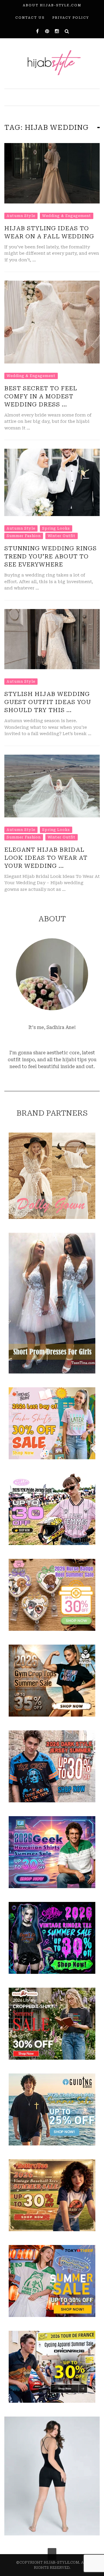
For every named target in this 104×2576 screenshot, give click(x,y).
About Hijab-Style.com (52, 5)
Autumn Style (21, 216)
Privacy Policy (71, 18)
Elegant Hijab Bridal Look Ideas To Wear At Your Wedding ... (46, 858)
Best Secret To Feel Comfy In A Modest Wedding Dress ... (41, 396)
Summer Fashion (24, 536)
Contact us (30, 18)
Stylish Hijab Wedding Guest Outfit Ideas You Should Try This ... (48, 702)
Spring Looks (56, 528)
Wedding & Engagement (67, 216)
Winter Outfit (62, 536)
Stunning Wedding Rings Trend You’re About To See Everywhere (51, 556)
